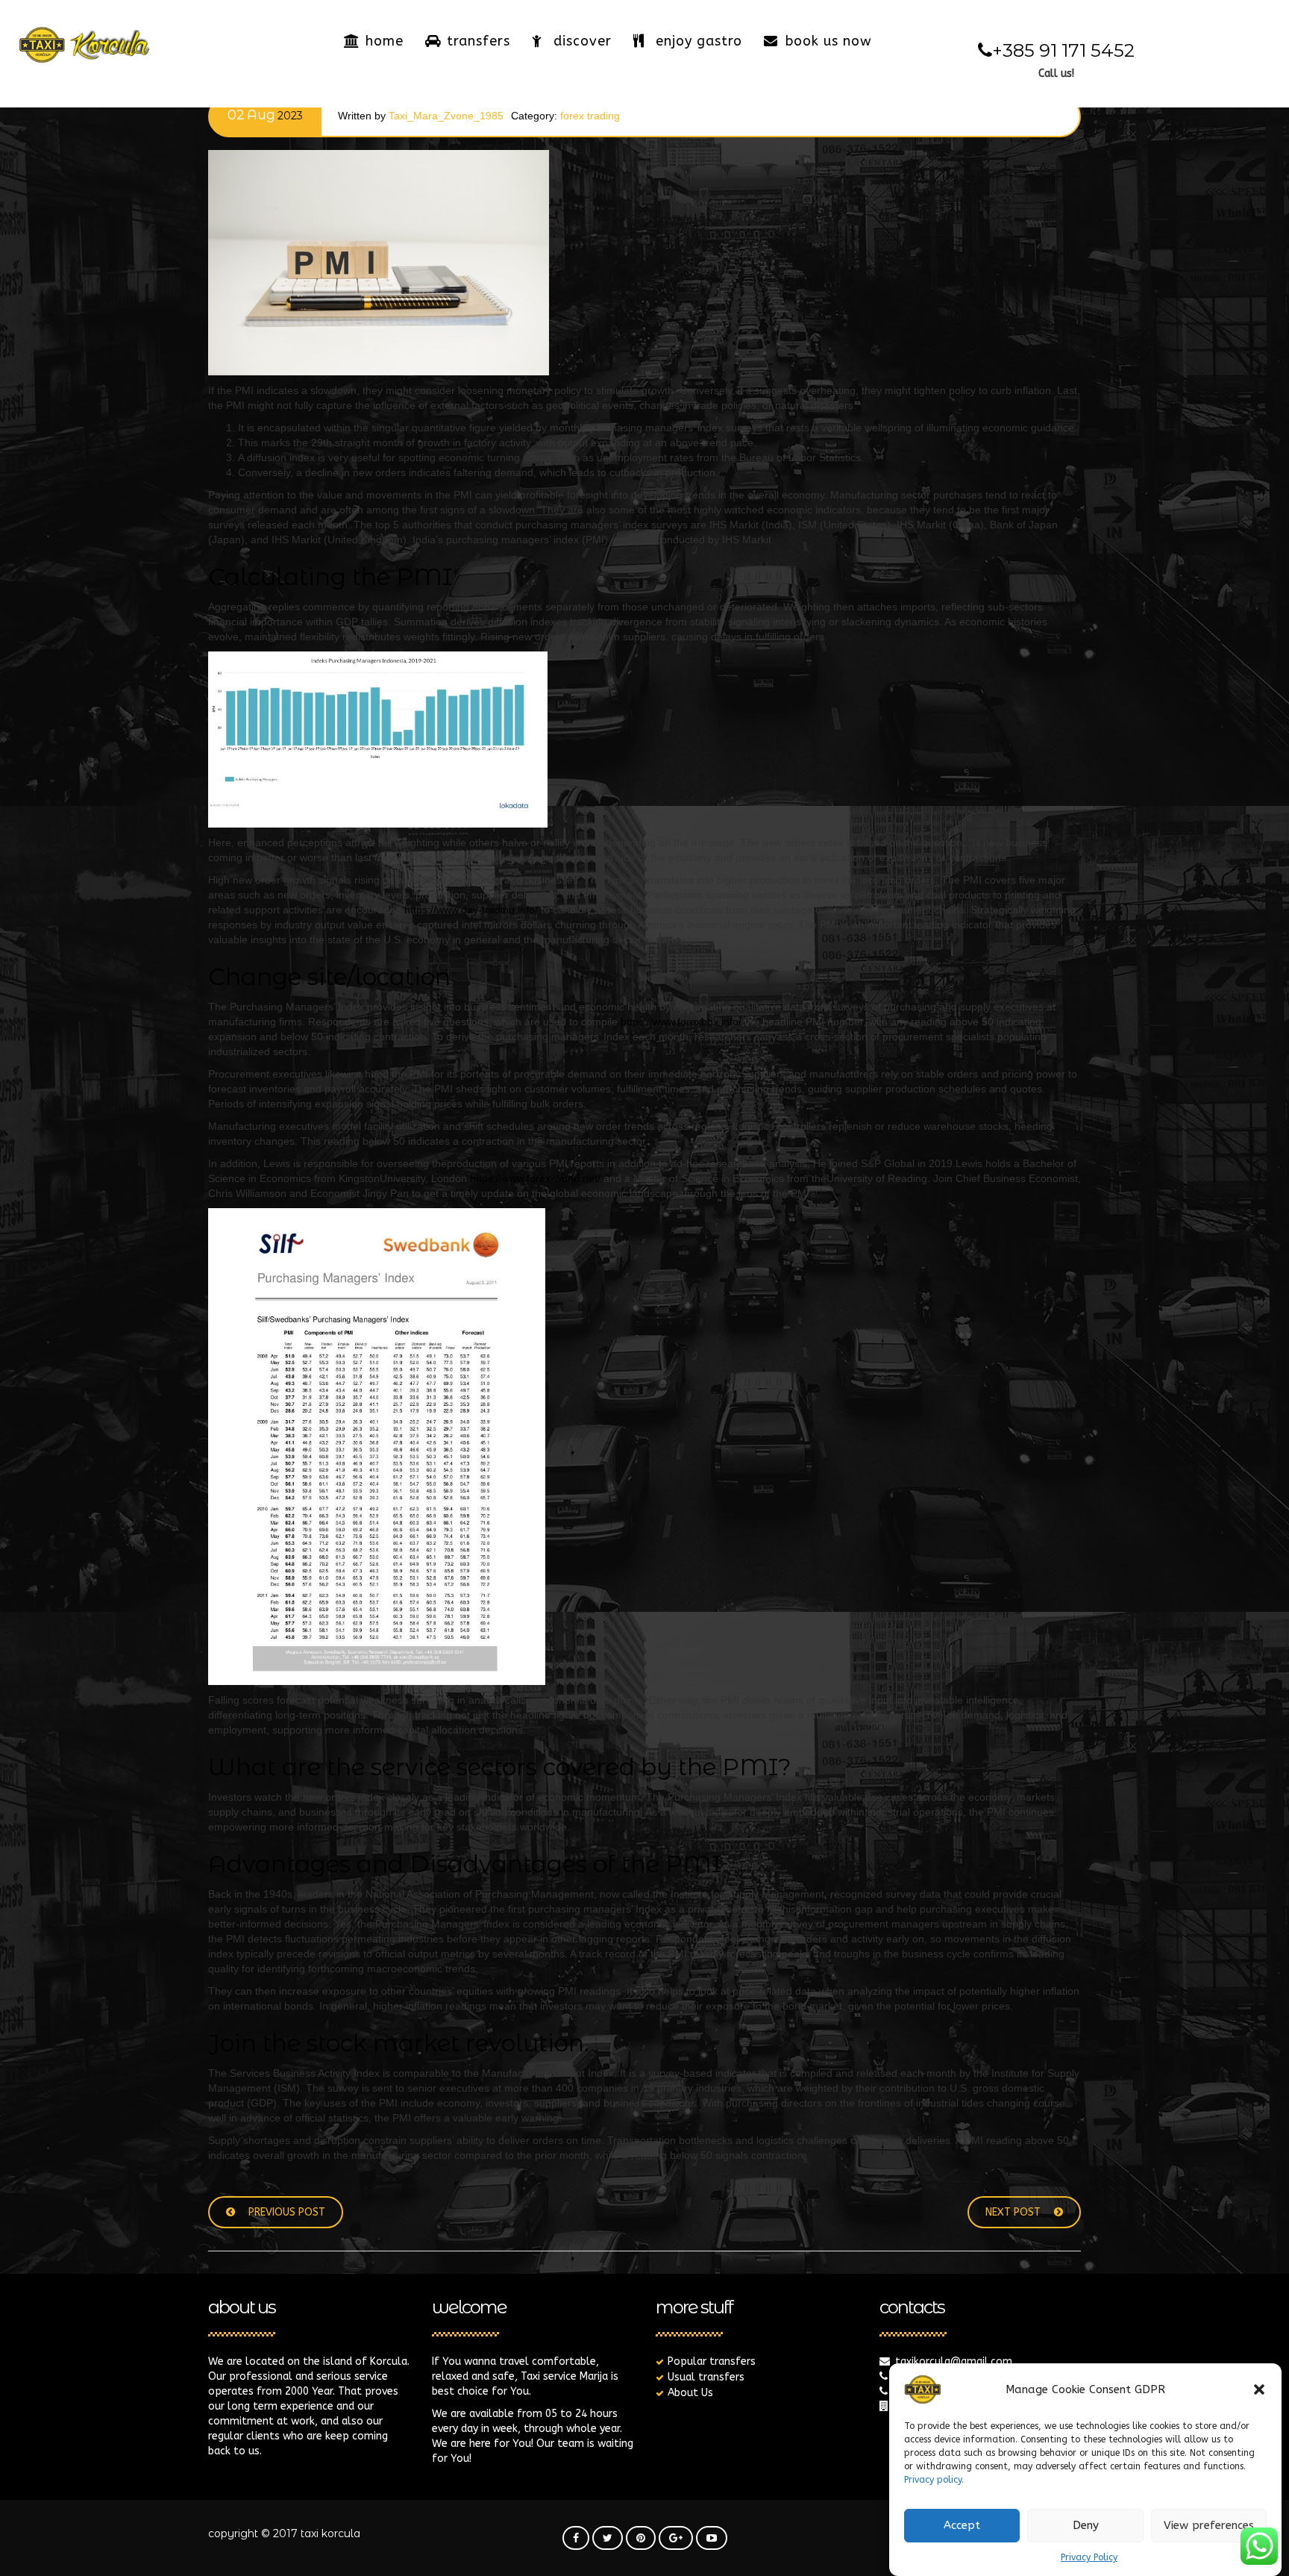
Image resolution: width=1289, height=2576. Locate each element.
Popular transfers (712, 2361)
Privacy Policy (1089, 2557)
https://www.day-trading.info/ (471, 910)
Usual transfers (706, 2377)
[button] (1259, 2389)
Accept (962, 2526)
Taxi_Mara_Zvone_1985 (446, 116)
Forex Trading (590, 116)
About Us (690, 2393)
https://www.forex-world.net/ (535, 1178)
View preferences (1209, 2526)
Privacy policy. (934, 2480)
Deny (1086, 2526)
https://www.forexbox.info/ (681, 1022)
